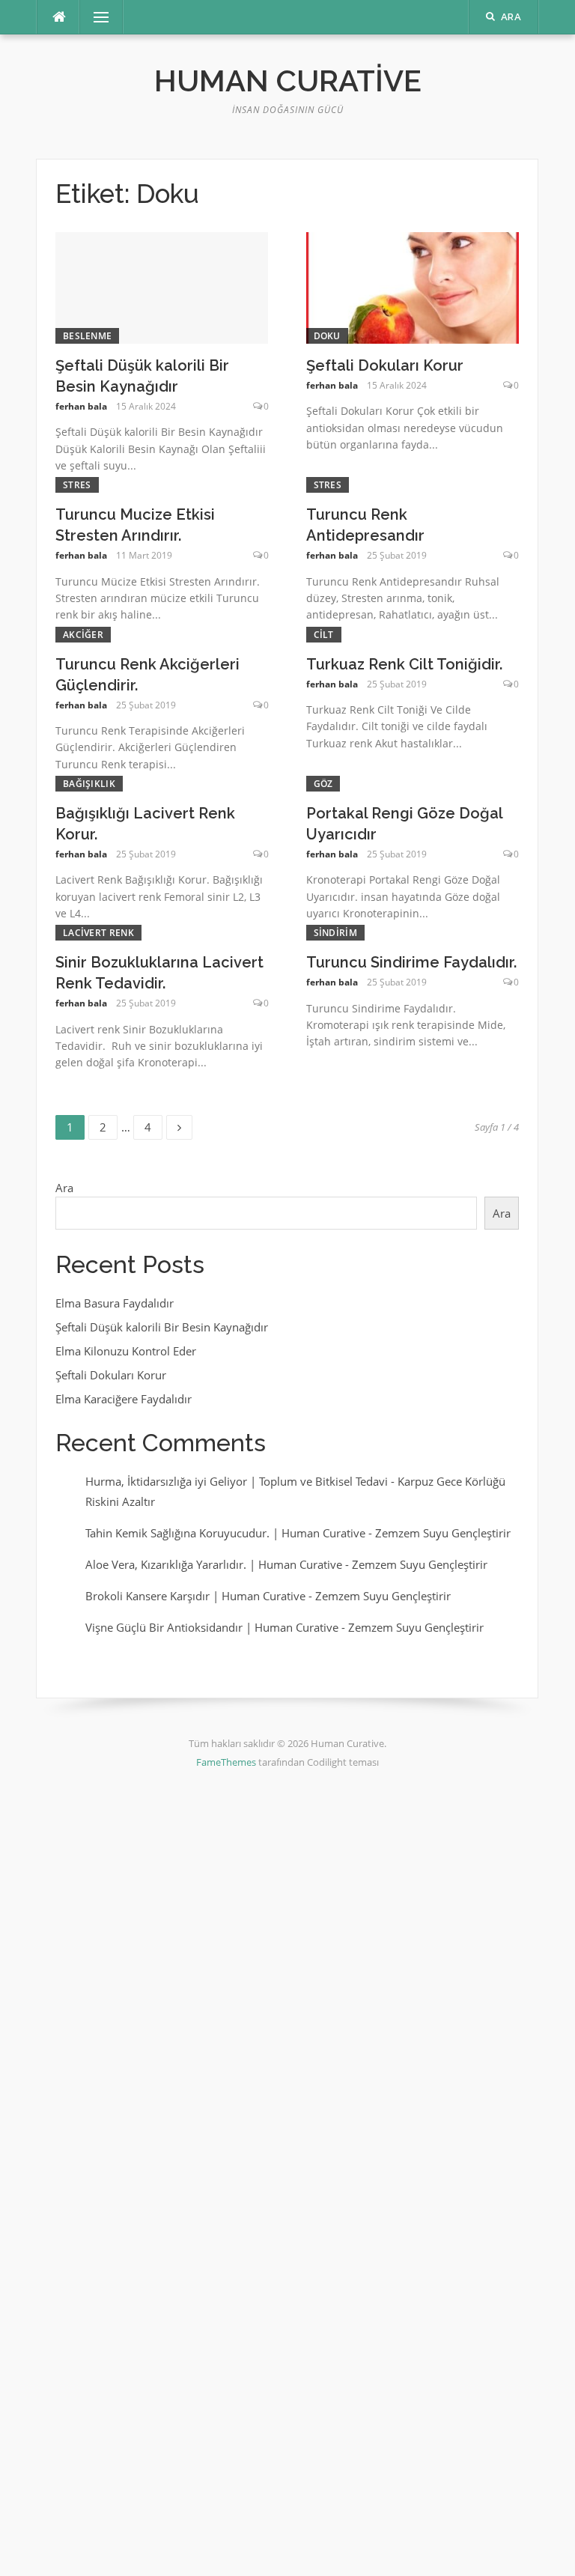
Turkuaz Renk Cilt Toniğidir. (404, 664)
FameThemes (226, 1762)
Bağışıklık (89, 784)
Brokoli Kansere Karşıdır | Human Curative (195, 1596)
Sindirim (335, 933)
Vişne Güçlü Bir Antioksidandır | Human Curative (212, 1627)
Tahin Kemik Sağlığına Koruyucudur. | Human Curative (225, 1533)
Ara (64, 1188)
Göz (323, 784)
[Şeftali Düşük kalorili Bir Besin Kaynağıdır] (162, 287)
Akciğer (83, 635)
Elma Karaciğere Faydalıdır (124, 1399)
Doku (327, 336)
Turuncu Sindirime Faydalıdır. (411, 962)
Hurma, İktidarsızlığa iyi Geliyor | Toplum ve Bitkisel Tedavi (237, 1481)
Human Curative (288, 80)
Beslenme (87, 336)
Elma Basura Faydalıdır (115, 1303)
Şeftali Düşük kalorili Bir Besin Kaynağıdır (162, 1327)
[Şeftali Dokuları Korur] (413, 287)
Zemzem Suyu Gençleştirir (443, 1533)
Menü (95, 17)
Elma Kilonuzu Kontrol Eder (126, 1351)
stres (77, 485)
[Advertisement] (287, 1980)
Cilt (324, 635)
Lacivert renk (98, 933)
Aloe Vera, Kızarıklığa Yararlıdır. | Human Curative (214, 1564)
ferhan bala (81, 406)
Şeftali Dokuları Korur (385, 365)
